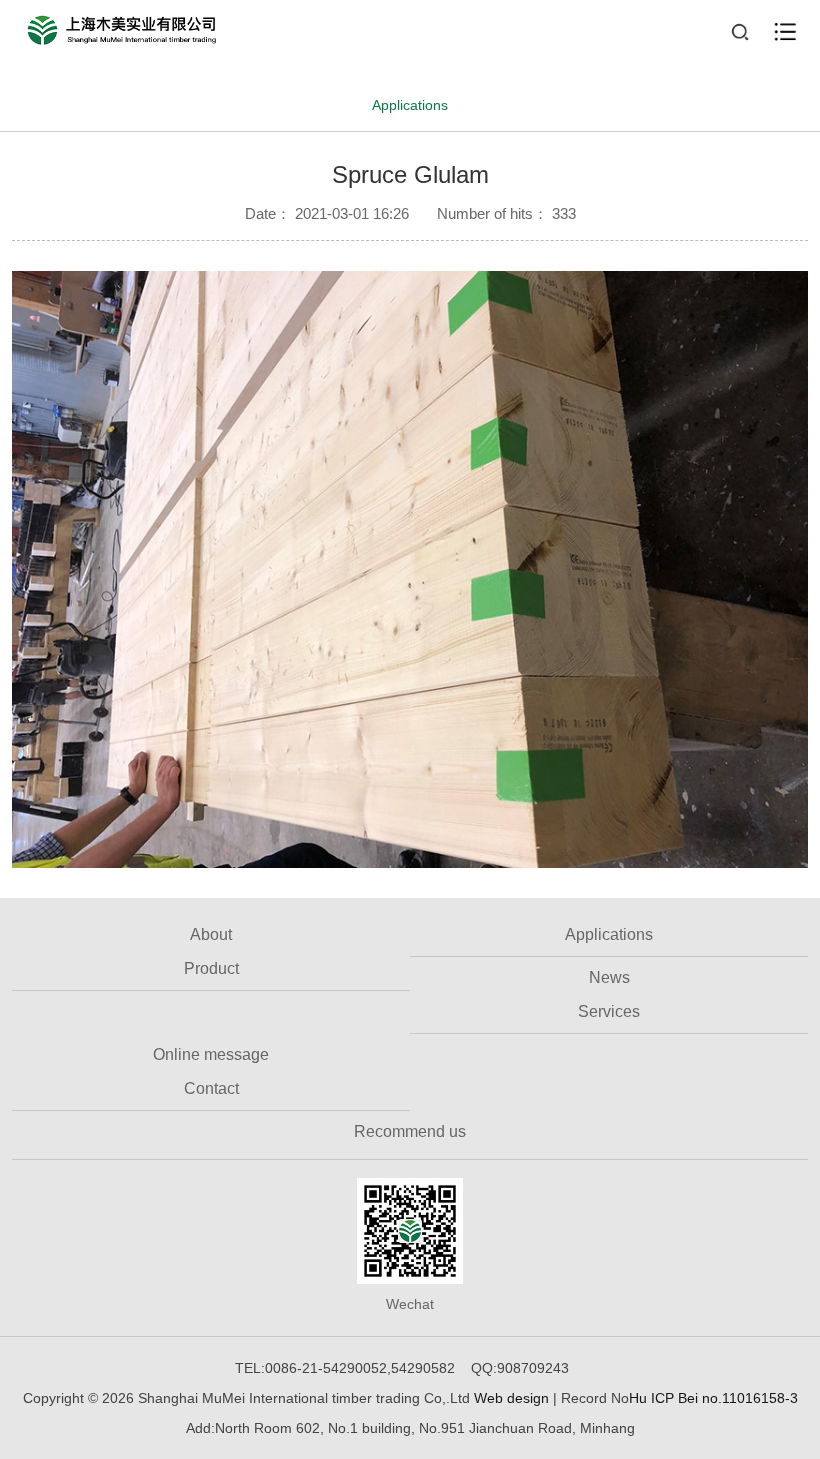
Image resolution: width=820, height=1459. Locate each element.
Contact (211, 1088)
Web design (513, 1398)
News (609, 977)
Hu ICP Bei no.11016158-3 (713, 1398)
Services (609, 1011)
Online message (211, 1054)
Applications (410, 105)
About (211, 934)
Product (211, 968)
